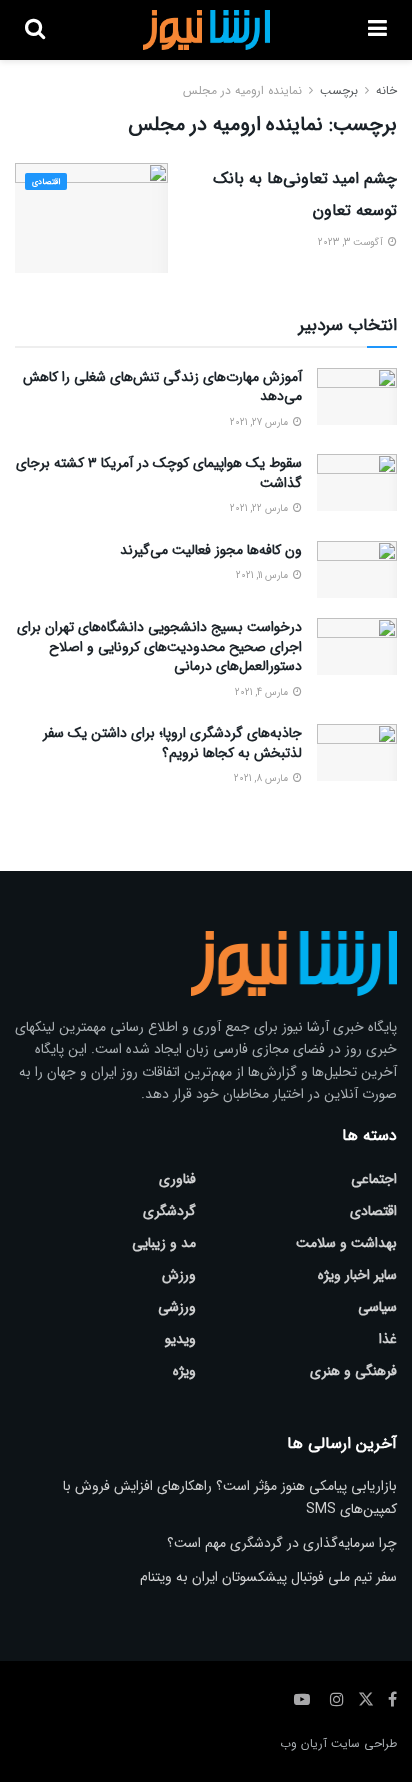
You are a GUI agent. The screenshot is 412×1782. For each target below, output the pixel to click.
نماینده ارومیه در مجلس (242, 90)
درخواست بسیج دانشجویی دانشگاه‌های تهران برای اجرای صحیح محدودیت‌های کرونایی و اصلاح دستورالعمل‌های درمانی (159, 646)
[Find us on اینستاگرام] (337, 1700)
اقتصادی (46, 182)
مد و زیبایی (164, 1243)
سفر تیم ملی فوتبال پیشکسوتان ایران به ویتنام (268, 1577)
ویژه (184, 1371)
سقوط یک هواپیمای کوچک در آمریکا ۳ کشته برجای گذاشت (159, 473)
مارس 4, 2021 (263, 692)
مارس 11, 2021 (263, 575)
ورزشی (177, 1307)
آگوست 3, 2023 (352, 242)
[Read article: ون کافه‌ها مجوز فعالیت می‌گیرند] (357, 569)
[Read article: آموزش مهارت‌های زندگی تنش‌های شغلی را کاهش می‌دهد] (357, 396)
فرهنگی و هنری (353, 1371)
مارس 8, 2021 (262, 778)
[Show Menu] (377, 30)
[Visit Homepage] (206, 30)
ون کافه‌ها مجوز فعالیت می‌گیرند (211, 550)
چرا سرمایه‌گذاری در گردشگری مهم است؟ (282, 1543)
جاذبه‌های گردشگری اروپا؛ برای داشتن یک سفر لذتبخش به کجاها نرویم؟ (172, 743)
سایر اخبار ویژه (357, 1275)
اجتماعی (374, 1179)
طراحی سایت (364, 1743)
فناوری (177, 1179)
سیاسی (377, 1307)
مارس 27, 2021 (260, 422)
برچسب (339, 90)
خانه (386, 90)
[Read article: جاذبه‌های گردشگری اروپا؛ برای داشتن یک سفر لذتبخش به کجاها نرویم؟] (357, 752)
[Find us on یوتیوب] (302, 1700)
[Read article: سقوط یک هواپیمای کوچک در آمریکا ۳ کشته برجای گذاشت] (357, 482)
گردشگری (169, 1211)
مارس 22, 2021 (260, 508)
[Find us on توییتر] (366, 1700)
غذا (388, 1339)
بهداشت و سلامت (346, 1243)
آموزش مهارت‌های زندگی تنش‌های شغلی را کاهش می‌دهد (162, 387)
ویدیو (180, 1339)
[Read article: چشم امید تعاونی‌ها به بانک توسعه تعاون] (91, 217)
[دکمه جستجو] (35, 30)
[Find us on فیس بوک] (392, 1700)
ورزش (179, 1275)
